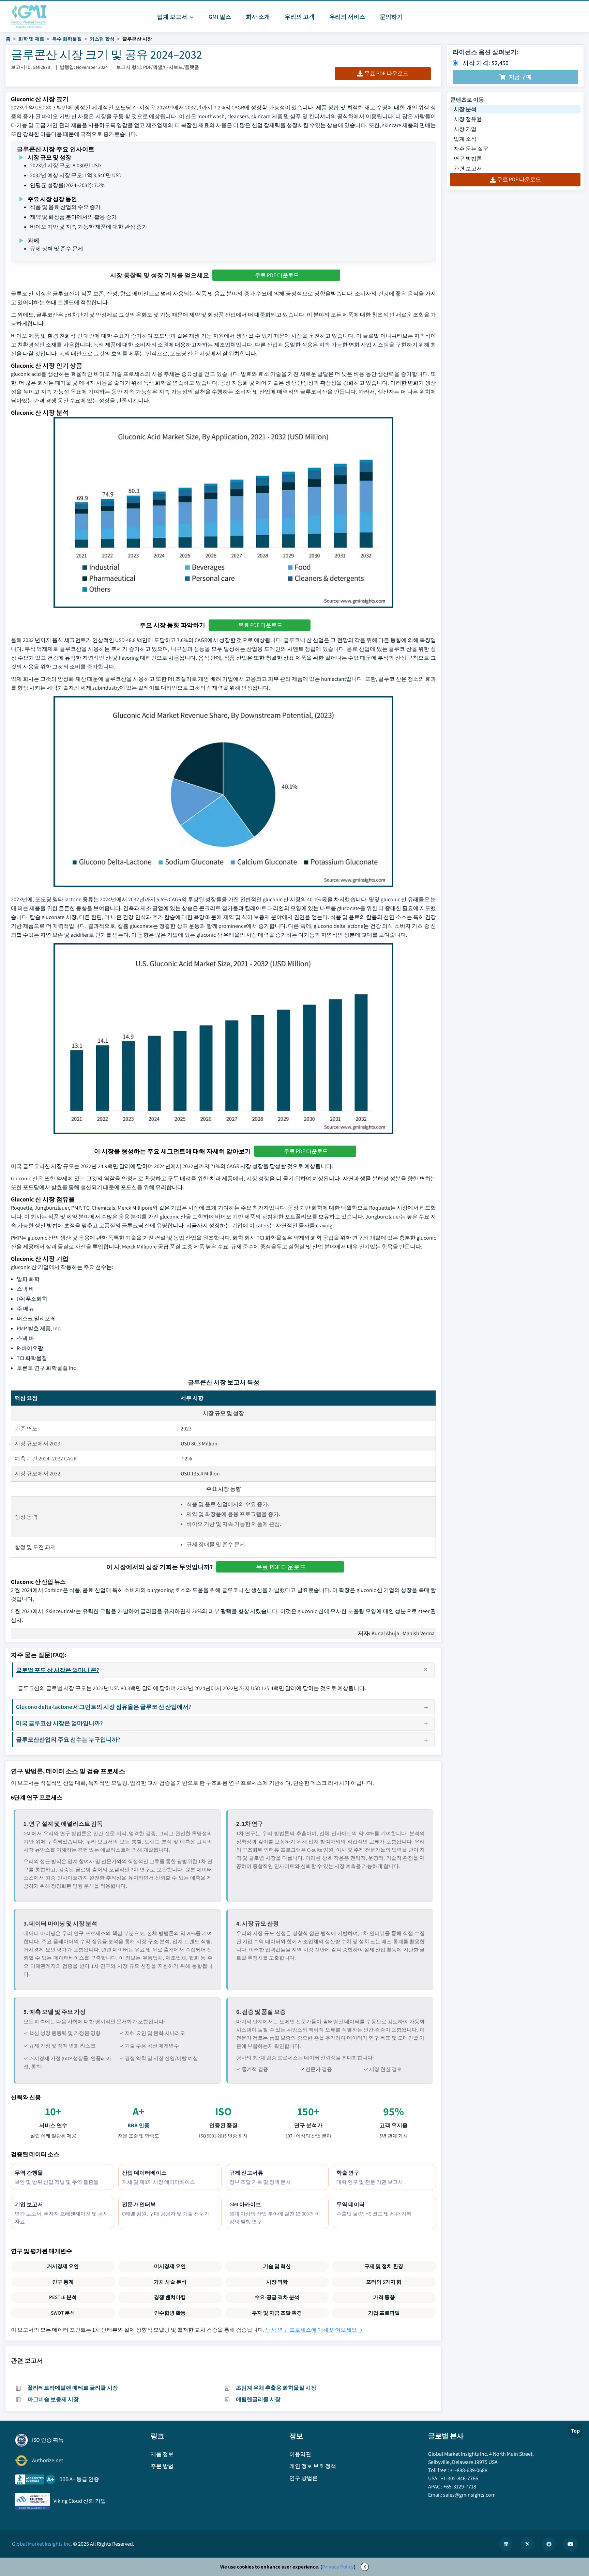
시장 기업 (465, 129)
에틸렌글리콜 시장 (258, 2399)
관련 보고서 (468, 168)
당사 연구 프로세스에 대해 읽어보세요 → (314, 2330)
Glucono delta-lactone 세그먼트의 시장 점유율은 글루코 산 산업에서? (104, 1707)
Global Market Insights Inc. (42, 2544)
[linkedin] (506, 2544)
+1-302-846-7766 (459, 2478)
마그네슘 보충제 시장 (53, 2399)
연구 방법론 (468, 159)
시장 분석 (465, 109)
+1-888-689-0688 (469, 2470)
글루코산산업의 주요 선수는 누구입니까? (68, 1739)
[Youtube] (570, 2544)
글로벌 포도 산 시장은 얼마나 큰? (58, 1670)
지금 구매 (520, 77)
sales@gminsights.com (469, 2495)
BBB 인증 (139, 2125)
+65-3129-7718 (460, 2487)
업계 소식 (465, 139)
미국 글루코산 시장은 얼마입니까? (59, 1723)
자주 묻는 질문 (471, 149)
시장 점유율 (468, 119)
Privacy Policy (338, 2567)
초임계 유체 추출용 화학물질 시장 (276, 2388)
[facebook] (549, 2544)
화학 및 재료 (31, 39)
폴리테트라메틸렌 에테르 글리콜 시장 (73, 2388)
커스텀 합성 (102, 39)
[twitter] (527, 2544)
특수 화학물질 (67, 39)
